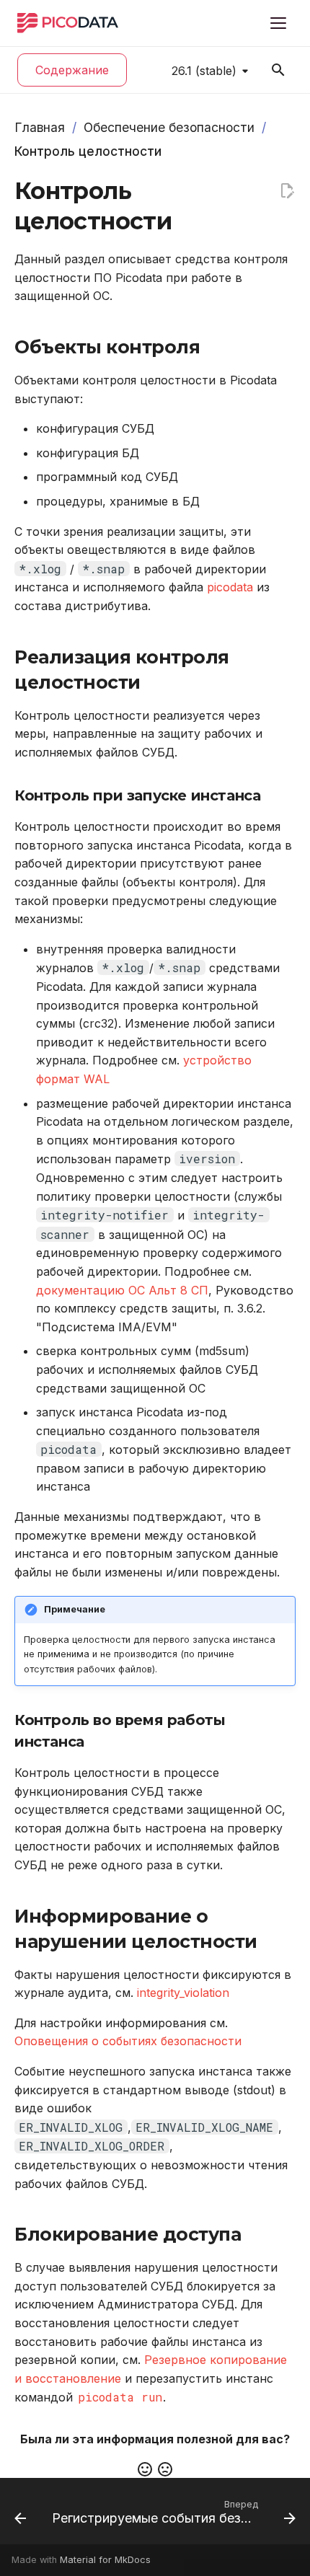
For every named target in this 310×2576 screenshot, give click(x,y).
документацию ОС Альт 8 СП (122, 1290)
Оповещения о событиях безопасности (128, 2041)
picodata (230, 587)
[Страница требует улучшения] (165, 2469)
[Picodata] (68, 23)
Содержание (72, 70)
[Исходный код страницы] (287, 191)
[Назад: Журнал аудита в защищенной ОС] (20, 2515)
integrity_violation (183, 1993)
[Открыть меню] (278, 23)
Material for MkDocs (105, 2560)
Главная (40, 127)
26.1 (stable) (204, 71)
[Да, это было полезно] (145, 2469)
